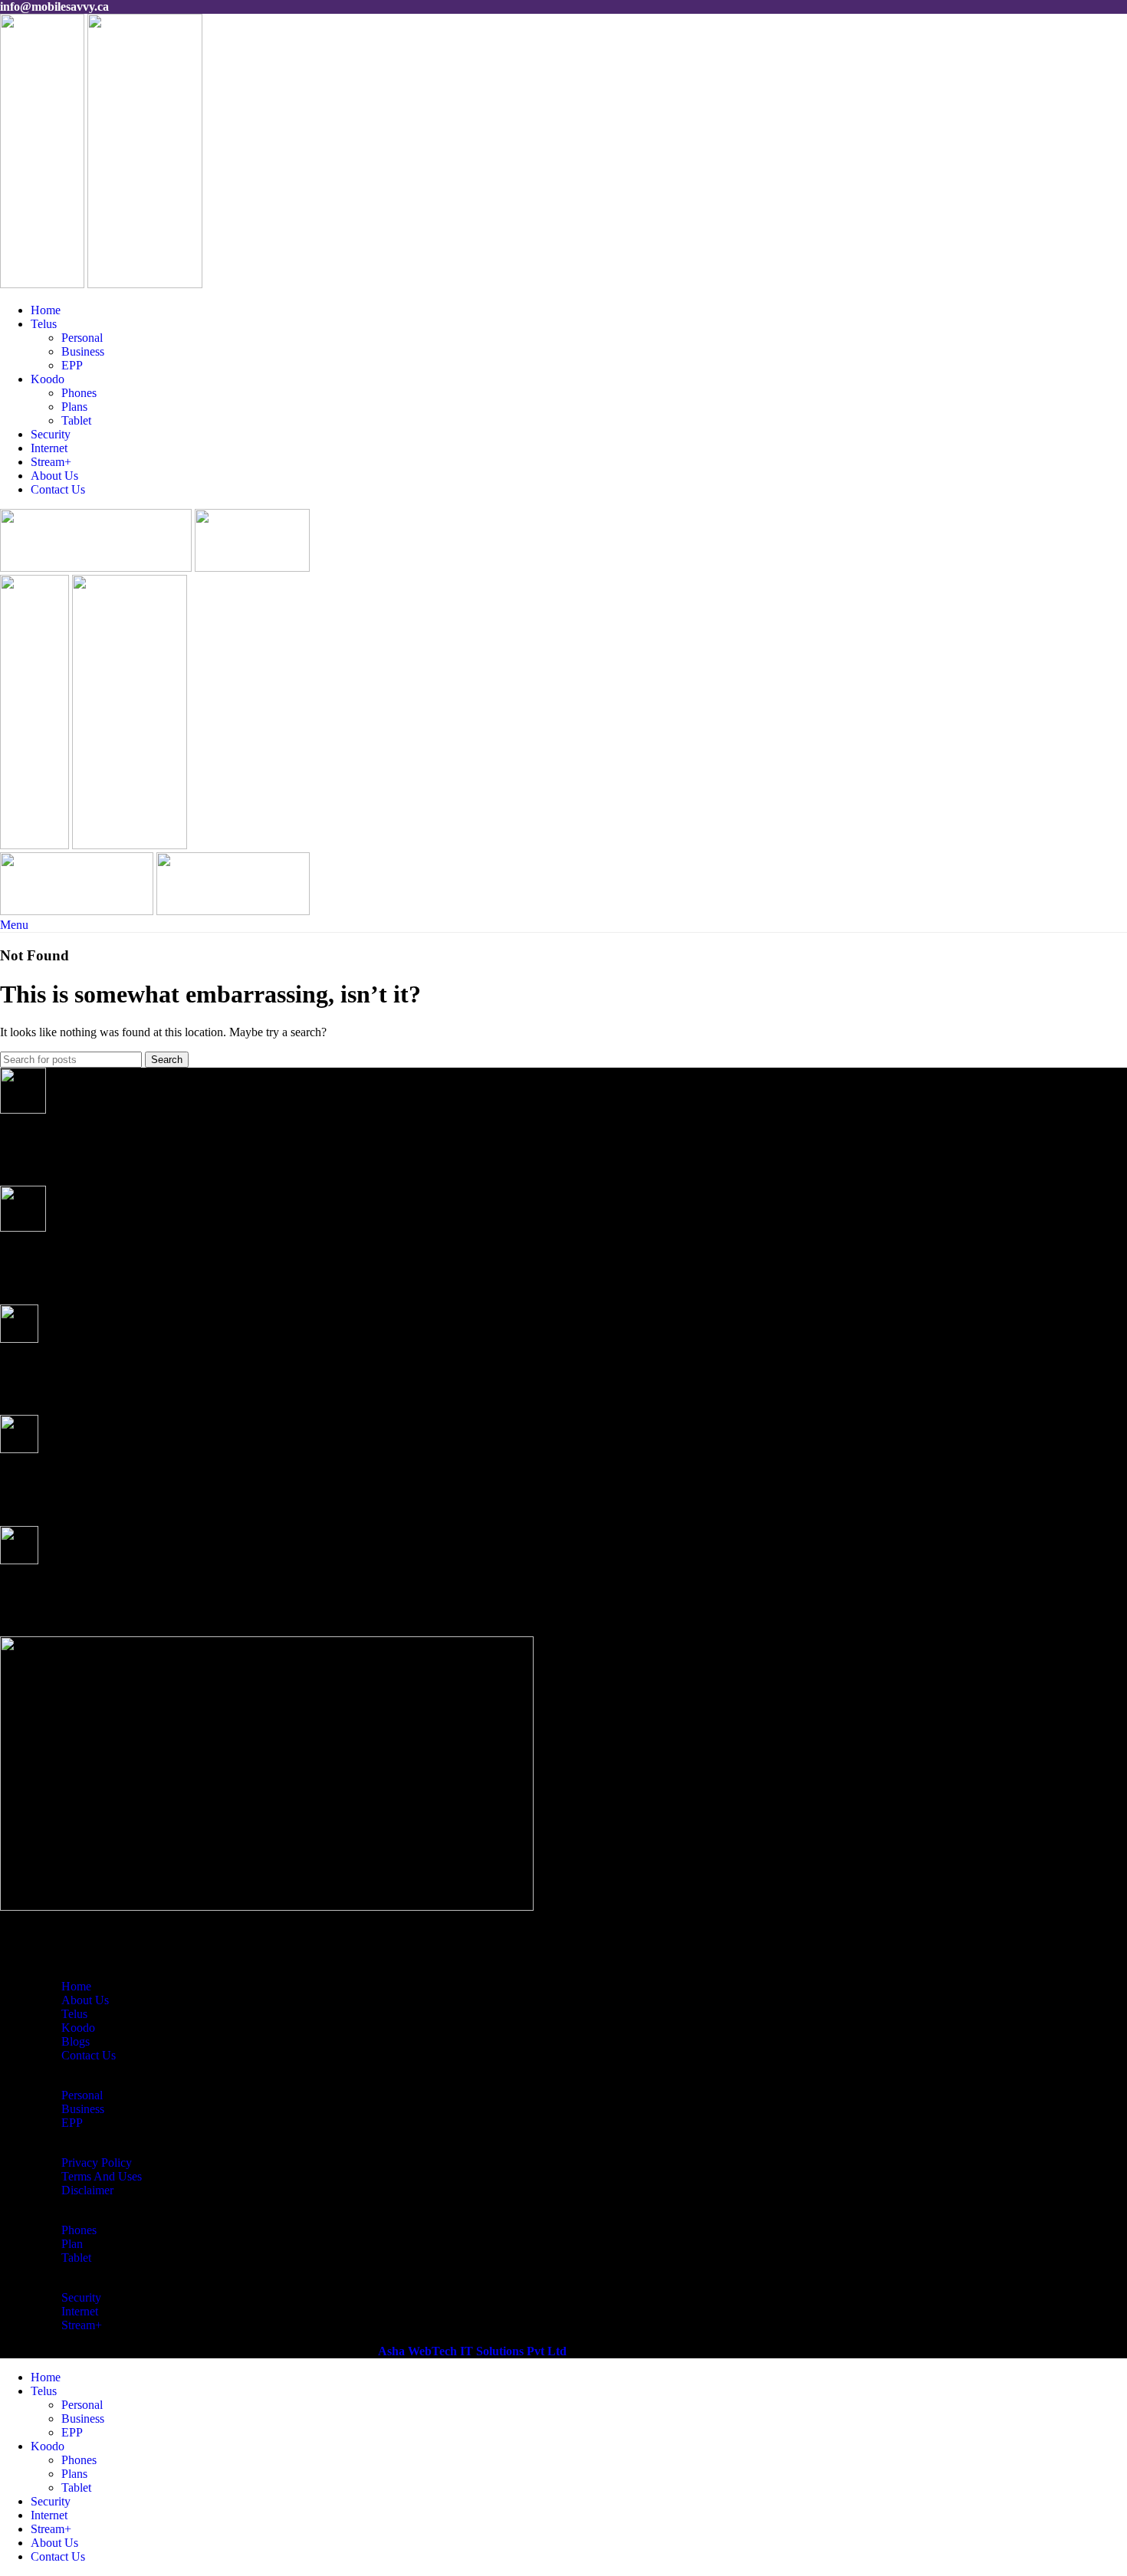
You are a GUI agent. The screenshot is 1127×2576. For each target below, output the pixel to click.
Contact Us (89, 2055)
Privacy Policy (97, 2163)
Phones (79, 393)
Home (76, 1986)
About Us (85, 2000)
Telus (74, 2014)
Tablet (76, 420)
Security (81, 2297)
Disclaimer (87, 2190)
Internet (80, 2311)
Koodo (78, 2028)
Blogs (76, 2041)
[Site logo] (44, 284)
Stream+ (82, 2325)
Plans (74, 407)
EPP (72, 365)
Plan (72, 2244)
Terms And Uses (102, 2176)
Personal (82, 338)
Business (83, 351)
